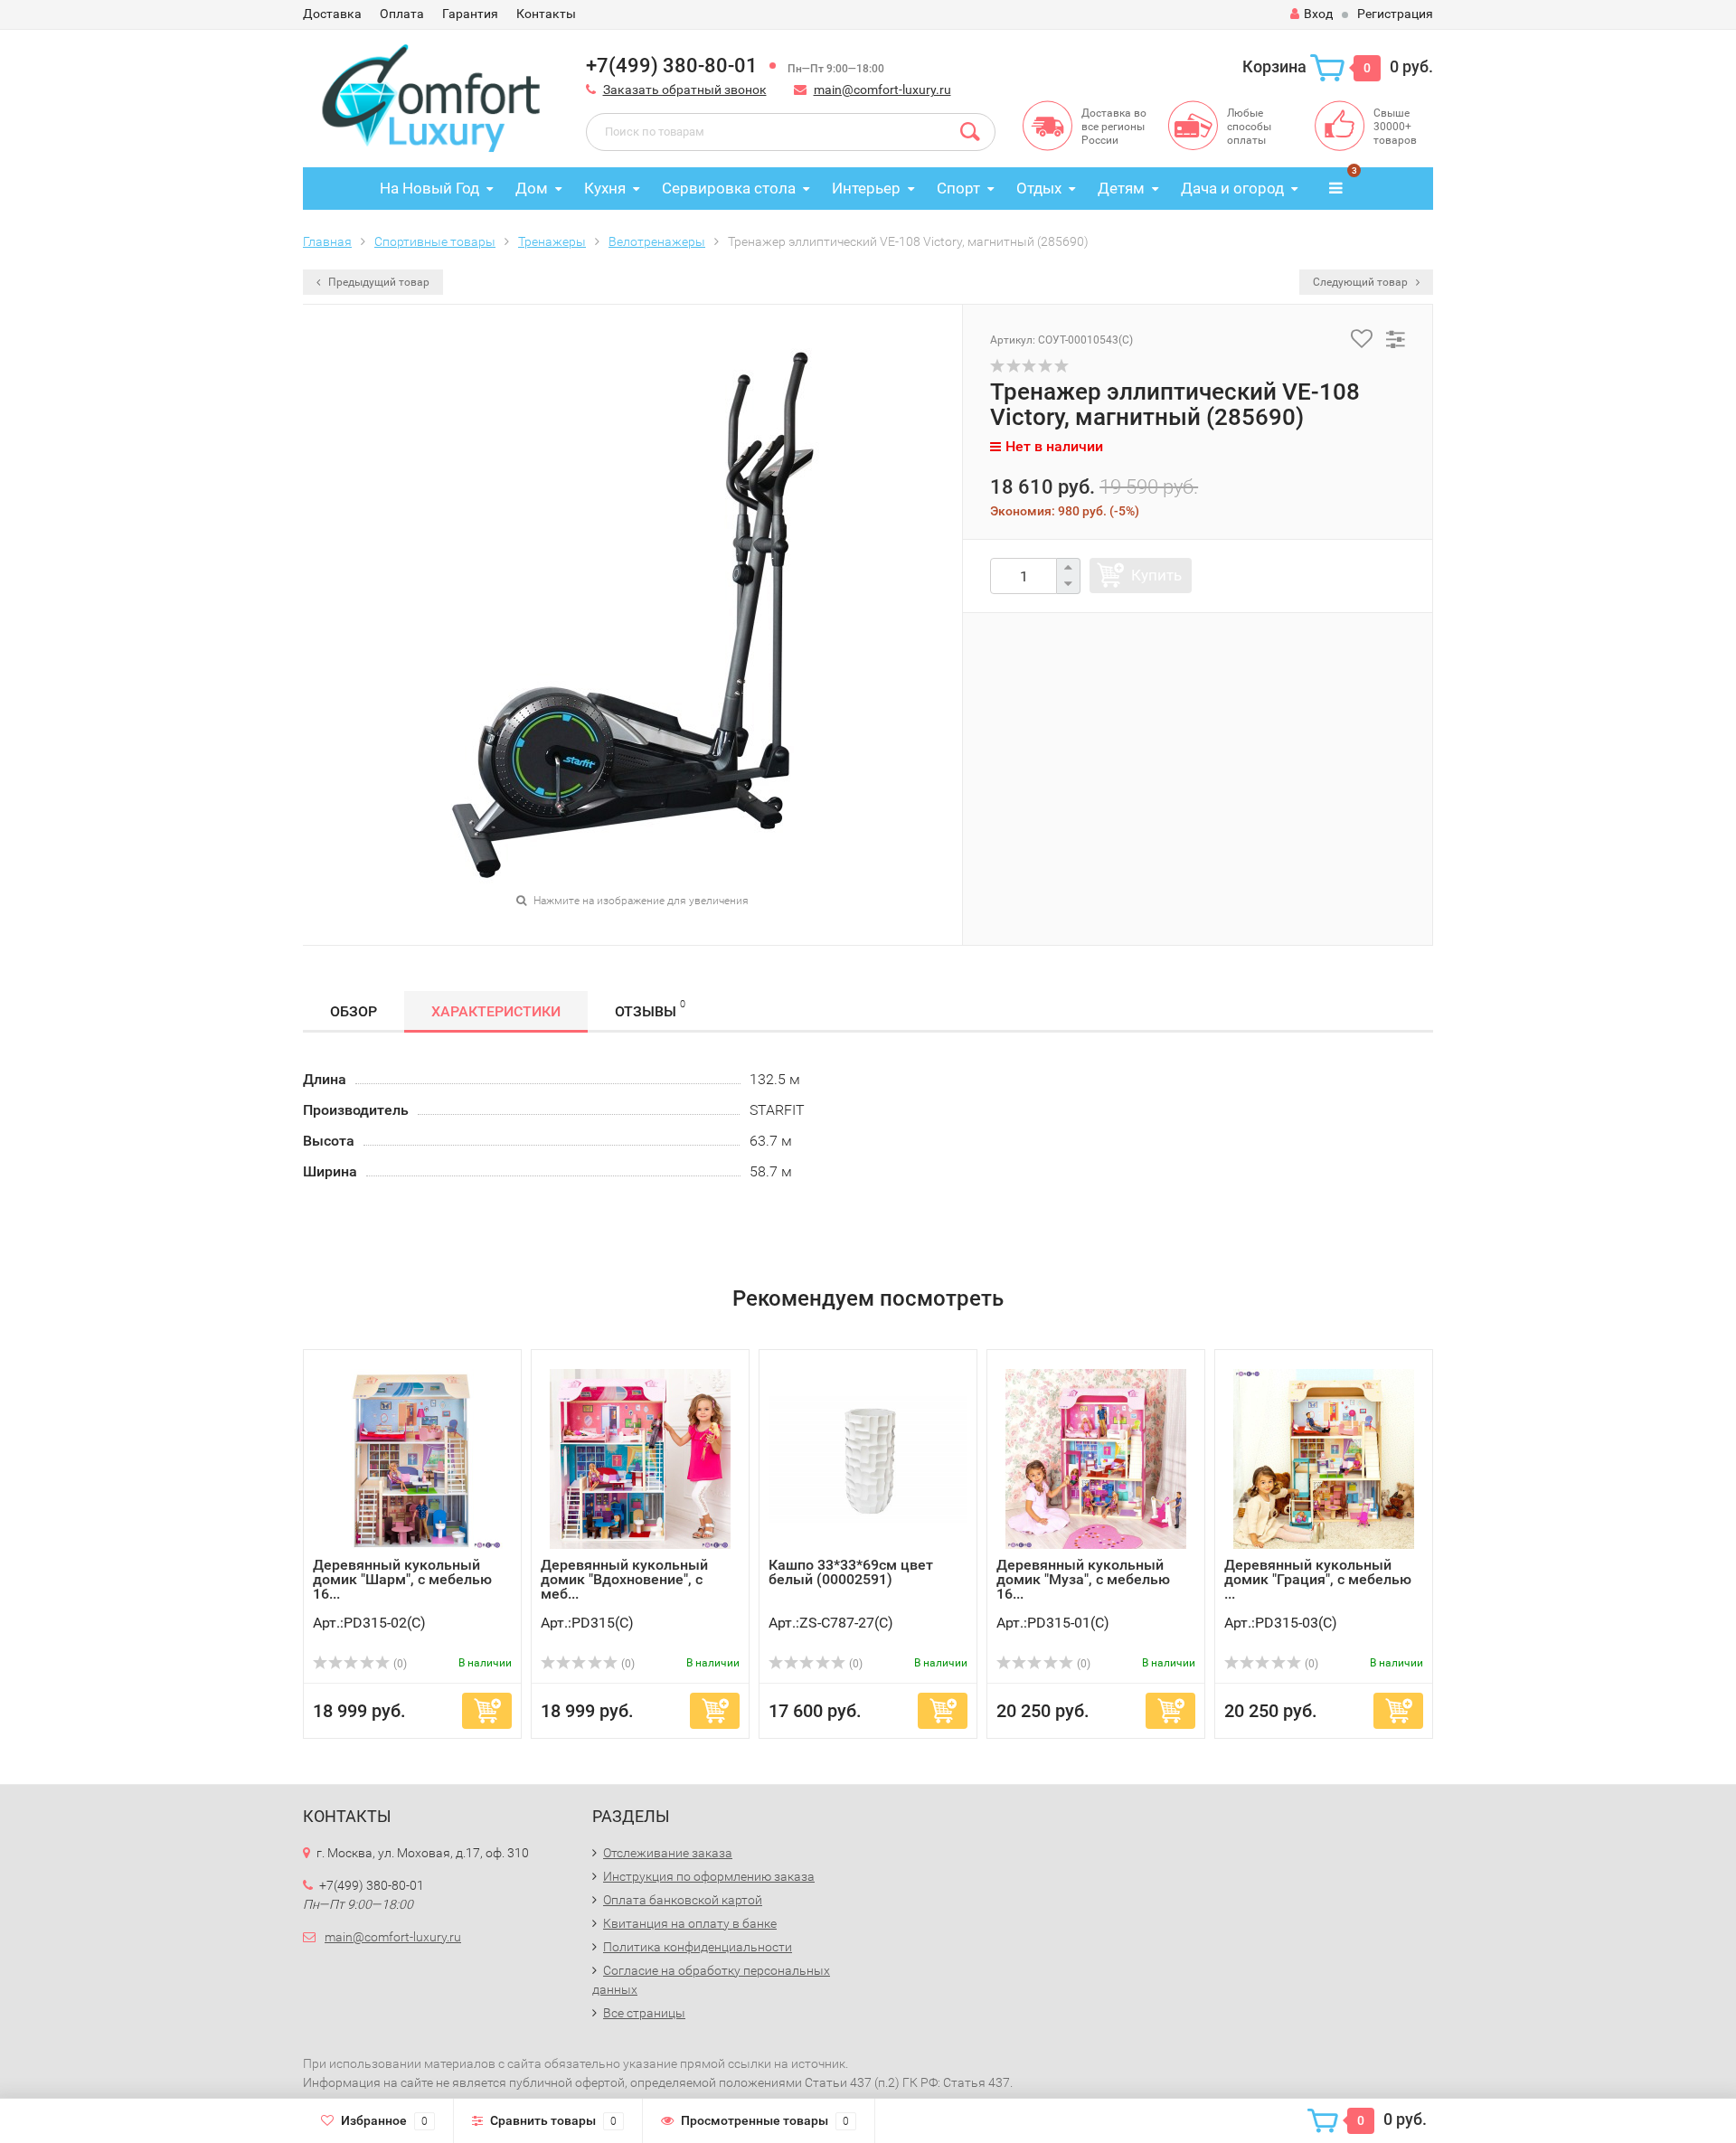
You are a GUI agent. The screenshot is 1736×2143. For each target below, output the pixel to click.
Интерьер (866, 188)
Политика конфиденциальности (698, 1947)
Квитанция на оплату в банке (690, 1923)
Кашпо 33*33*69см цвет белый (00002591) (851, 1572)
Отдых (1039, 188)
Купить (1156, 575)
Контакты (546, 14)
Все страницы (644, 2013)
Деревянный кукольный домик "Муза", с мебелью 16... (1083, 1579)
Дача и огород (1232, 188)
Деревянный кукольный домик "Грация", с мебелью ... (1318, 1579)
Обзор (354, 1011)
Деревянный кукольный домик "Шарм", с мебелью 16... (402, 1579)
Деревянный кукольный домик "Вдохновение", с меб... (624, 1579)
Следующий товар (1362, 282)
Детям (1121, 188)
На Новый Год (429, 188)
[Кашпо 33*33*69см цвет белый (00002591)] (868, 1458)
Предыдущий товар (377, 282)
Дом (532, 188)
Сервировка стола (729, 188)
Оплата (402, 14)
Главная (327, 241)
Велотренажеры (657, 241)
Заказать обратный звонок (685, 90)
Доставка (332, 14)
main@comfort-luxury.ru (882, 90)
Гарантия (470, 14)
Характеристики (496, 1011)
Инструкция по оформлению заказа (709, 1876)
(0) (399, 1664)
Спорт (958, 188)
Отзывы (650, 1009)
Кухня (605, 188)
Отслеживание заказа (668, 1853)
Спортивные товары (435, 241)
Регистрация (1395, 14)
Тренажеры (552, 241)
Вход (1318, 14)
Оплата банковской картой (683, 1900)
